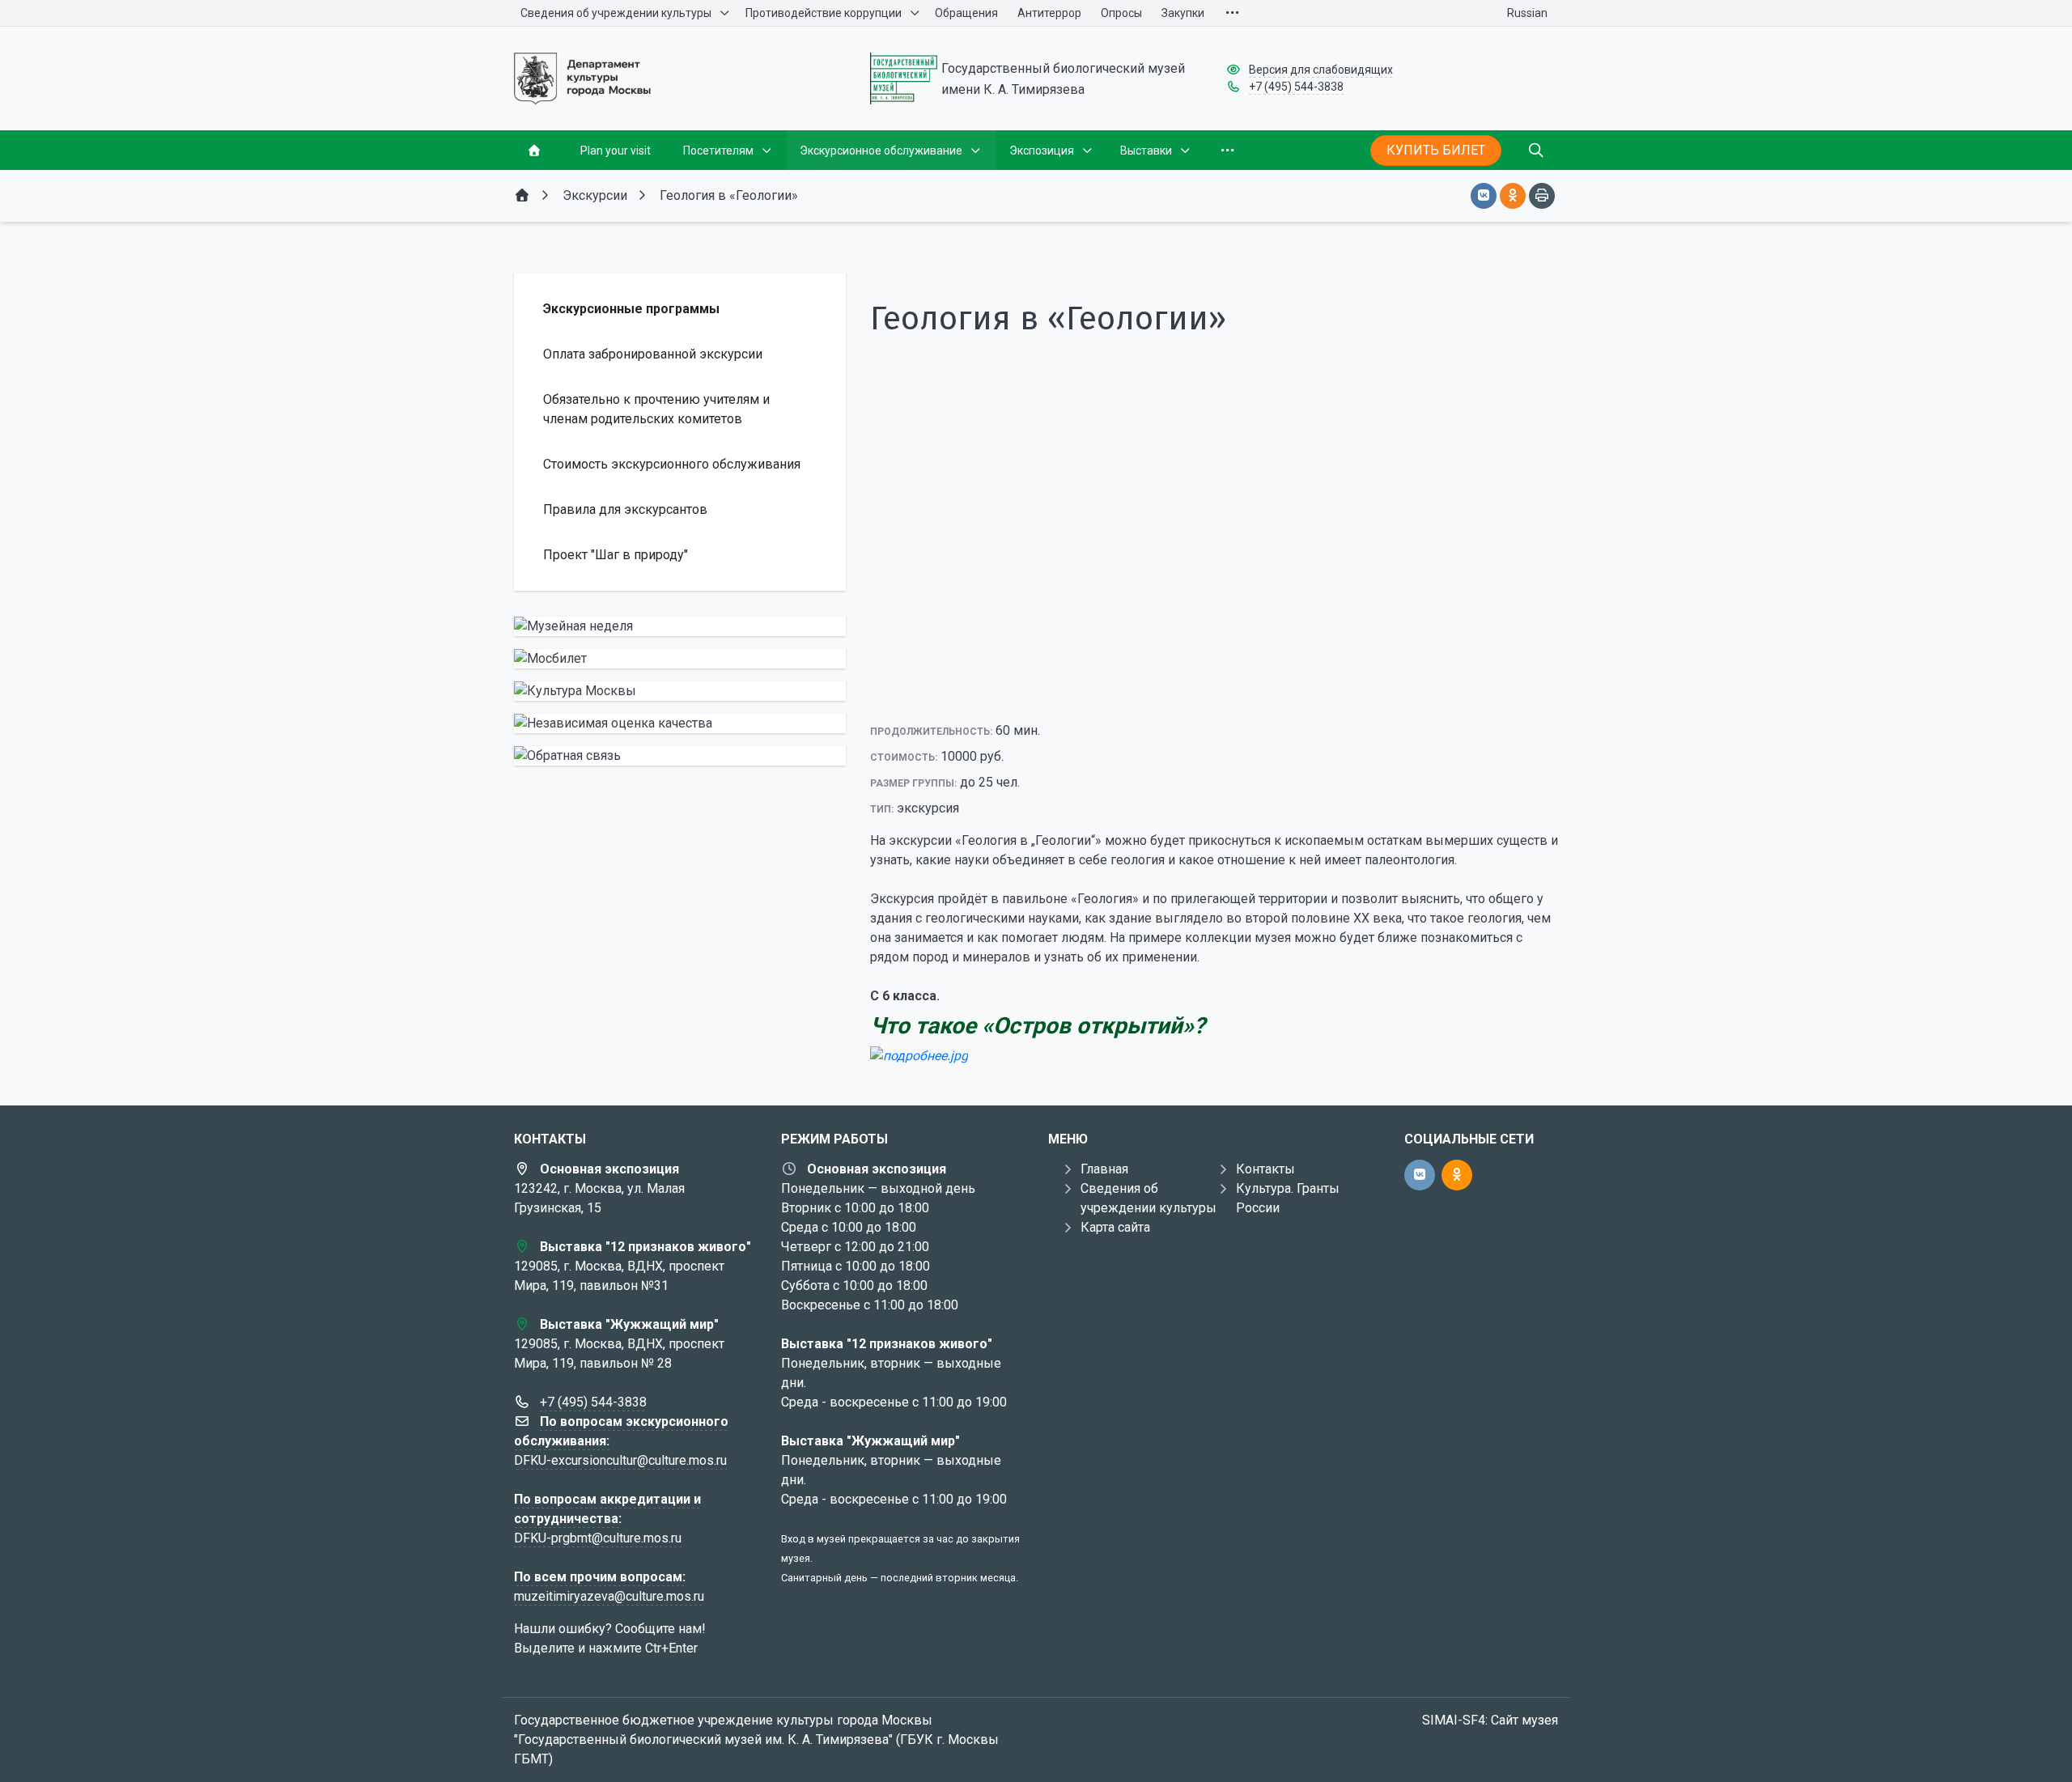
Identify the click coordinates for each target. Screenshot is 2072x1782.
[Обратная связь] (680, 756)
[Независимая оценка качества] (680, 723)
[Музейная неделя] (680, 626)
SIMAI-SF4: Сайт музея (1490, 1720)
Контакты (1265, 1169)
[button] (1214, 691)
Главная (1104, 1169)
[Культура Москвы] (680, 691)
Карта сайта (1115, 1227)
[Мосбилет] (680, 659)
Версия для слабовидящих (1321, 70)
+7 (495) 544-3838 (1296, 87)
